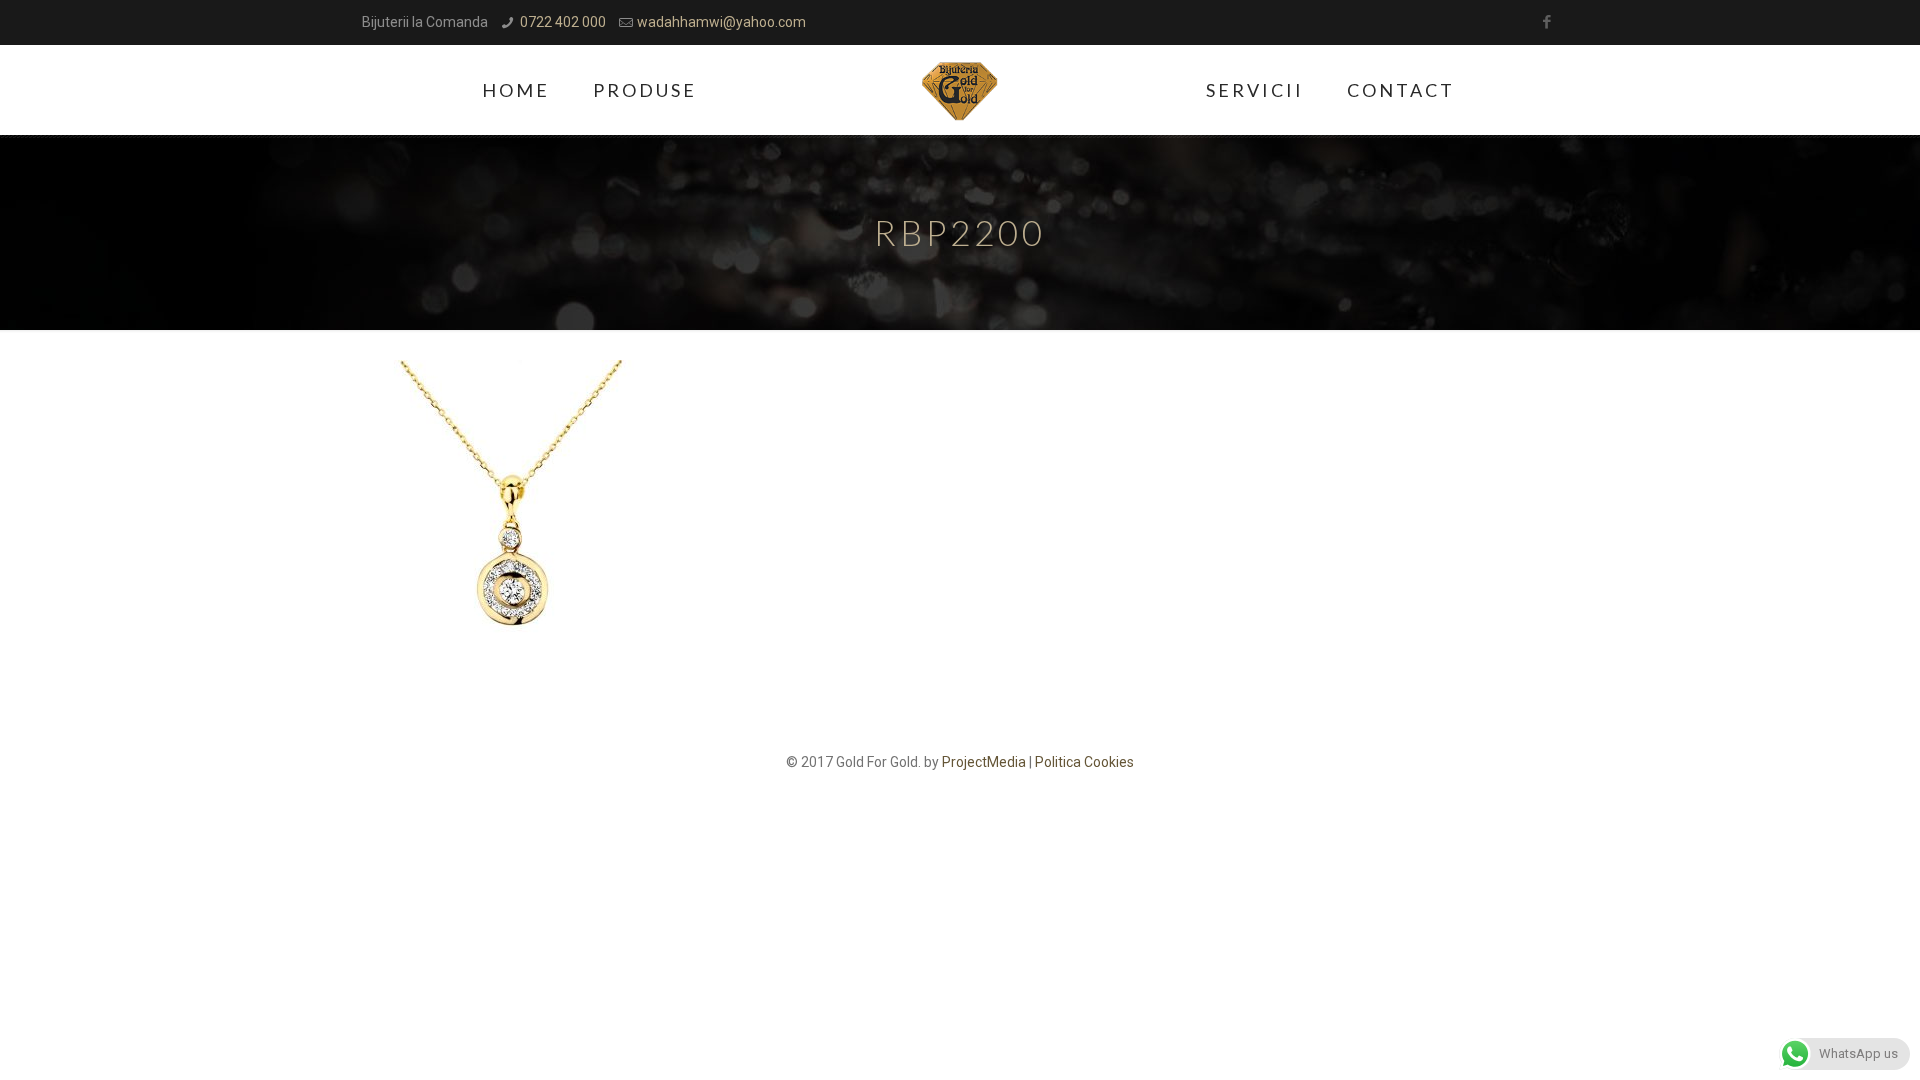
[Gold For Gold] (960, 90)
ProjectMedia (984, 762)
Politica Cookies (1084, 762)
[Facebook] (1547, 22)
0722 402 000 (563, 22)
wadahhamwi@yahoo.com (721, 22)
